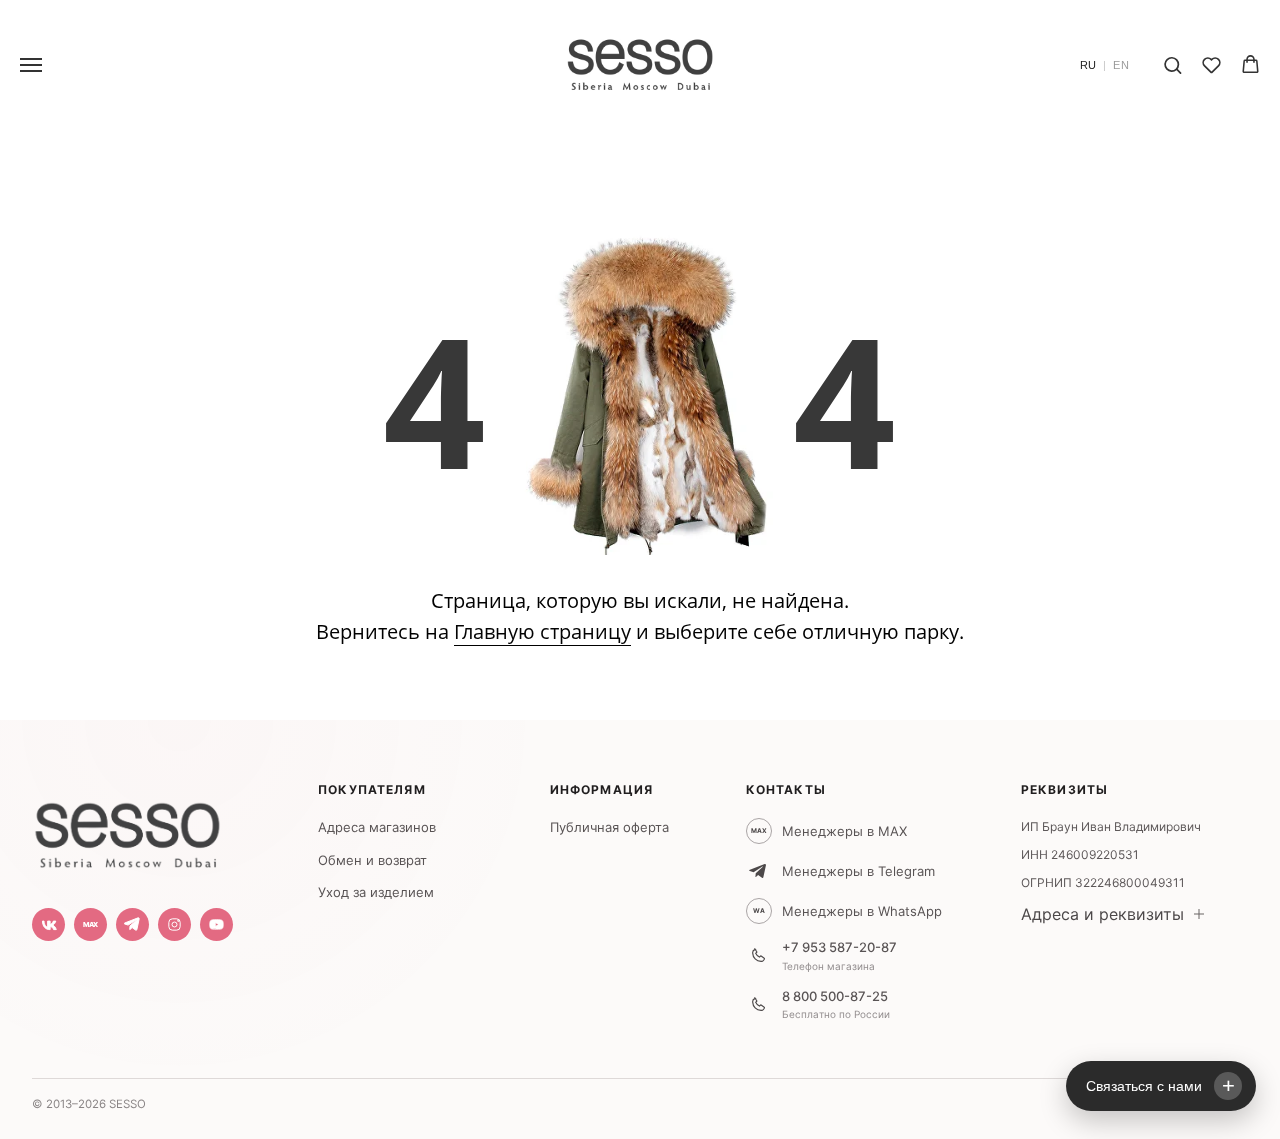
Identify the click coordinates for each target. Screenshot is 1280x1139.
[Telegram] (132, 924)
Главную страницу (542, 631)
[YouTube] (216, 924)
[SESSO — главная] (127, 830)
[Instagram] (174, 924)
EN (1121, 65)
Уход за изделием (376, 892)
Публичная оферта (609, 827)
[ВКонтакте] (48, 924)
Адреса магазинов (377, 827)
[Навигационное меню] (31, 65)
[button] (1172, 64)
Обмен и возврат (372, 860)
